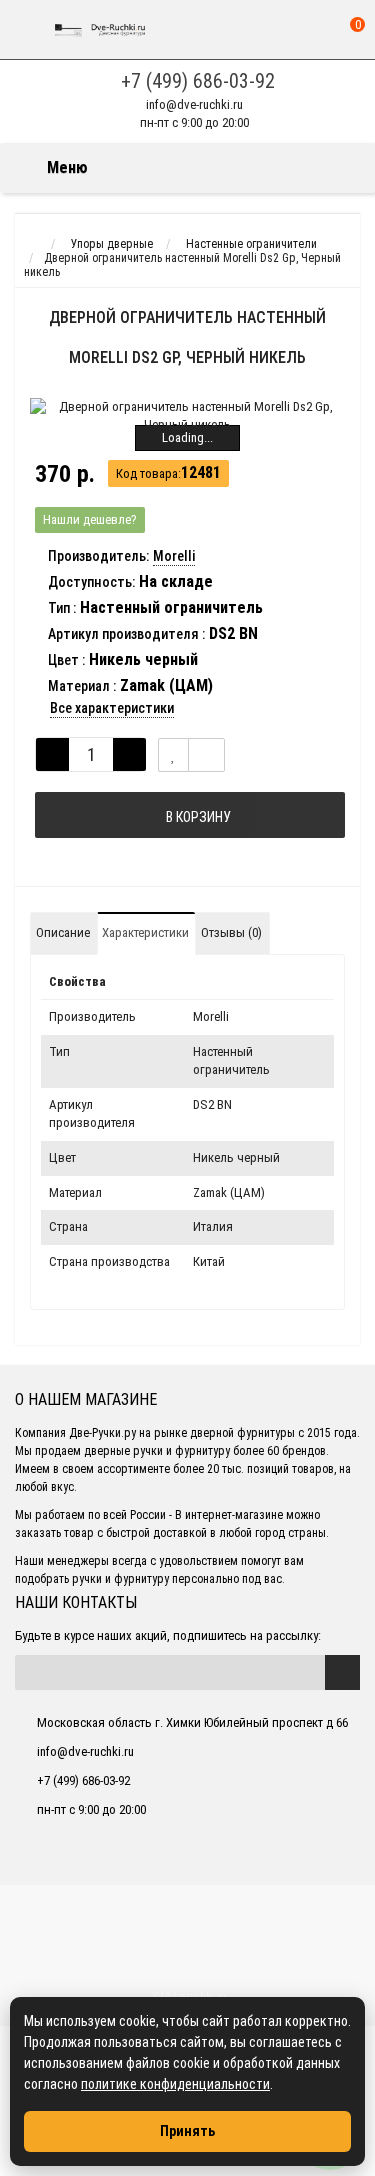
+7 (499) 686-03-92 (198, 81)
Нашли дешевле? (90, 519)
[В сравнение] (206, 755)
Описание (63, 932)
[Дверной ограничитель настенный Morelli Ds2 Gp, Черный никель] (187, 416)
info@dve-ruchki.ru (194, 104)
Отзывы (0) (231, 932)
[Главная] (33, 244)
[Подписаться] (342, 1672)
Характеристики (145, 932)
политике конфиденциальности (175, 2084)
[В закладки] (173, 755)
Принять (187, 2131)
